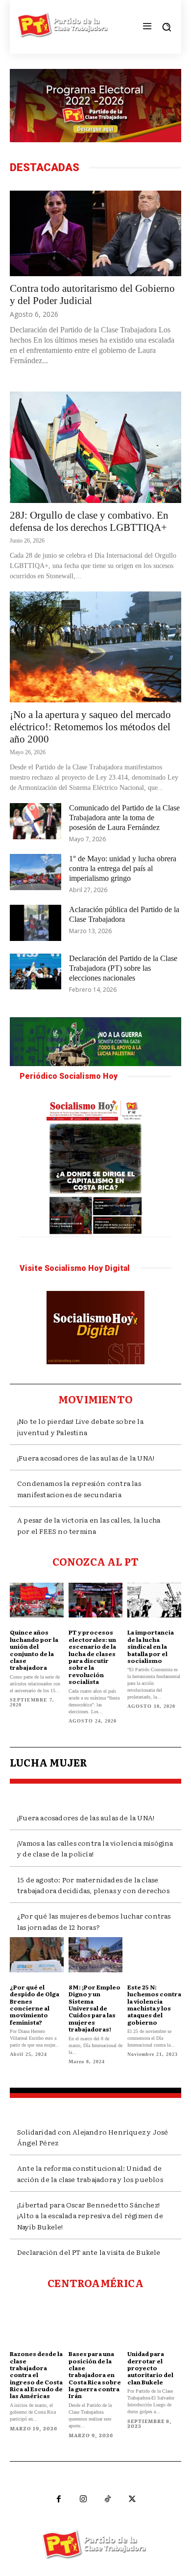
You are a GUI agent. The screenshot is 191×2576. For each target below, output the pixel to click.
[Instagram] (83, 2499)
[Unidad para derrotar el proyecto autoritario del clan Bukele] (154, 2322)
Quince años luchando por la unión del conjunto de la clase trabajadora (34, 1650)
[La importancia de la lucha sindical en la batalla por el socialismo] (154, 1600)
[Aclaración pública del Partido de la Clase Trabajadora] (36, 923)
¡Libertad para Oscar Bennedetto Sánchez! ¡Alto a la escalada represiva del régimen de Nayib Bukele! (90, 2216)
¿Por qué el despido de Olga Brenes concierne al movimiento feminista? (35, 2005)
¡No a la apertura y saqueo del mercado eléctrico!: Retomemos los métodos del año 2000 (90, 727)
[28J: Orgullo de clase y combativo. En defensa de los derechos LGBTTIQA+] (95, 447)
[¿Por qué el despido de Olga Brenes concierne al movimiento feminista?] (37, 1955)
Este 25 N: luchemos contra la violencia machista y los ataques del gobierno (154, 2005)
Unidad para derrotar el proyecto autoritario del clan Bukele (150, 2368)
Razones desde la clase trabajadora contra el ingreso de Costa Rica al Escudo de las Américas (36, 2375)
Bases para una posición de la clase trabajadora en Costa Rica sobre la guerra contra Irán (95, 2375)
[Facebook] (59, 2499)
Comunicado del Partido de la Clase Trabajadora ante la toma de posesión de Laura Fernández (124, 818)
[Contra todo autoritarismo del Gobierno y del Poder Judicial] (95, 233)
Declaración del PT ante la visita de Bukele (89, 2252)
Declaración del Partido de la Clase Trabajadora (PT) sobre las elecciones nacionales (123, 968)
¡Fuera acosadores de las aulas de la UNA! (86, 1458)
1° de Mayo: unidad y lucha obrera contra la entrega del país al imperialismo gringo (123, 868)
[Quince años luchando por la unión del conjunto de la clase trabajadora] (37, 1600)
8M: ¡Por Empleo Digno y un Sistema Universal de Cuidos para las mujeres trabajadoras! (95, 2008)
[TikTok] (108, 2499)
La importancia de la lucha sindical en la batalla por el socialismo (151, 1646)
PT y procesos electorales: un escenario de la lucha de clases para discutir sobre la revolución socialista (92, 1657)
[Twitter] (132, 2499)
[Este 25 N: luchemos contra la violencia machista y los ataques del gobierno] (154, 1955)
